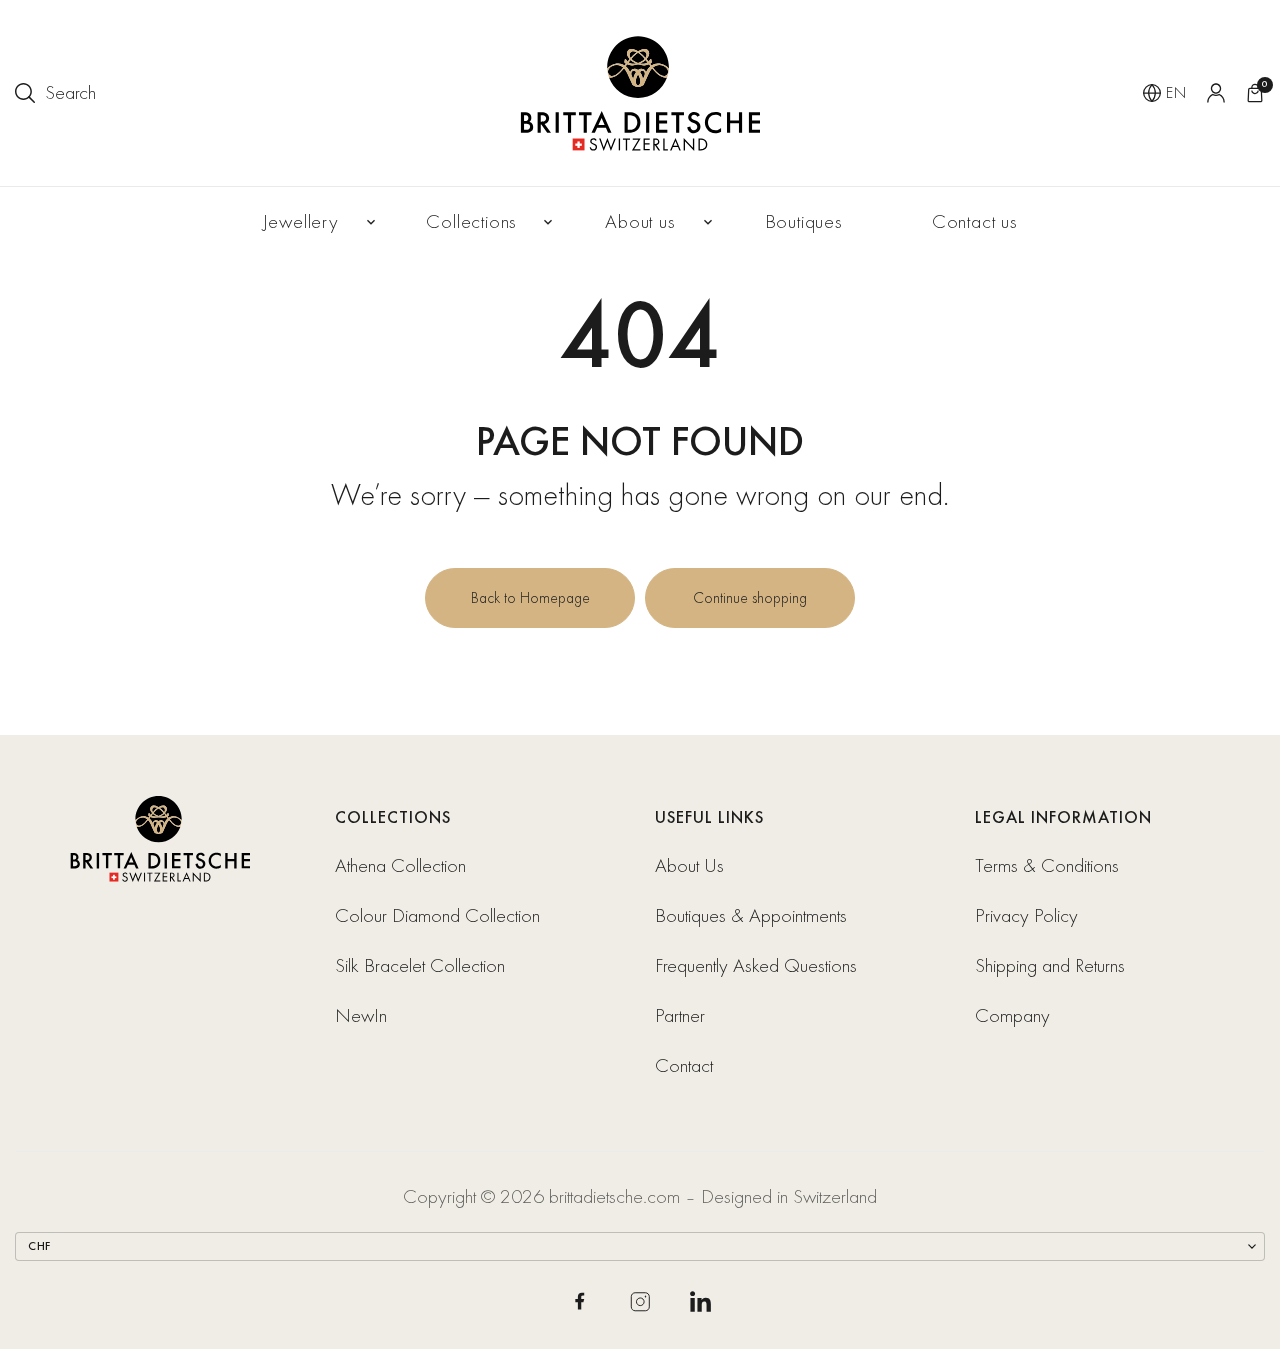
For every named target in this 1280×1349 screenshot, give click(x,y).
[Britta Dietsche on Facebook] (579, 1301)
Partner (680, 1015)
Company (1015, 1015)
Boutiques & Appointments (751, 915)
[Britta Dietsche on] (700, 1301)
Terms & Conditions (1047, 865)
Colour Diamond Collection (437, 915)
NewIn (361, 1015)
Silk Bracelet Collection (420, 965)
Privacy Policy (1026, 915)
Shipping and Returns (1050, 965)
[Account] (1216, 93)
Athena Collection (400, 865)
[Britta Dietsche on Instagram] (640, 1302)
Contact (684, 1065)
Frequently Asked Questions (756, 965)
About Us (689, 865)
